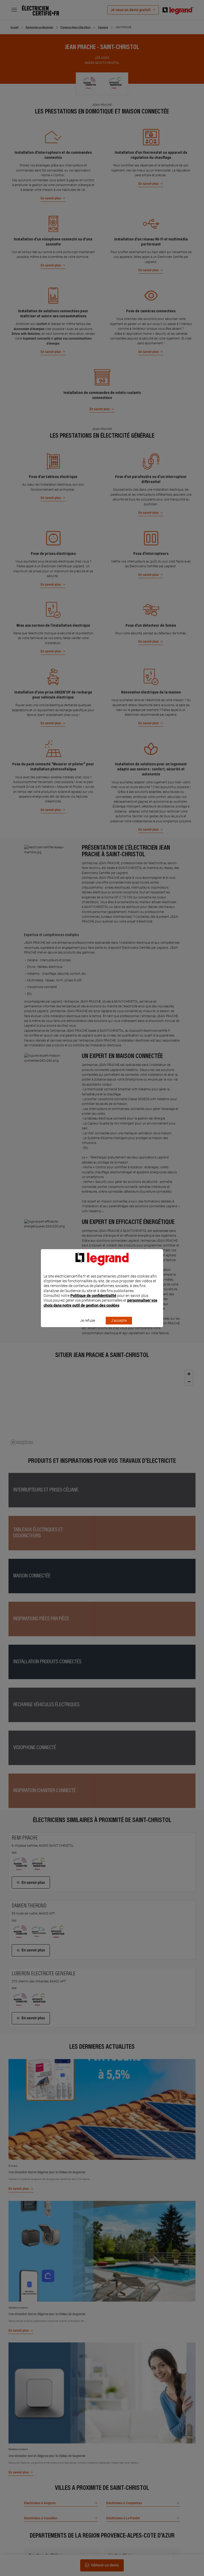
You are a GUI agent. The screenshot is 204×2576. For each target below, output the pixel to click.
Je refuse (88, 1320)
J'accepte (119, 1320)
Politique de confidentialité (93, 1296)
